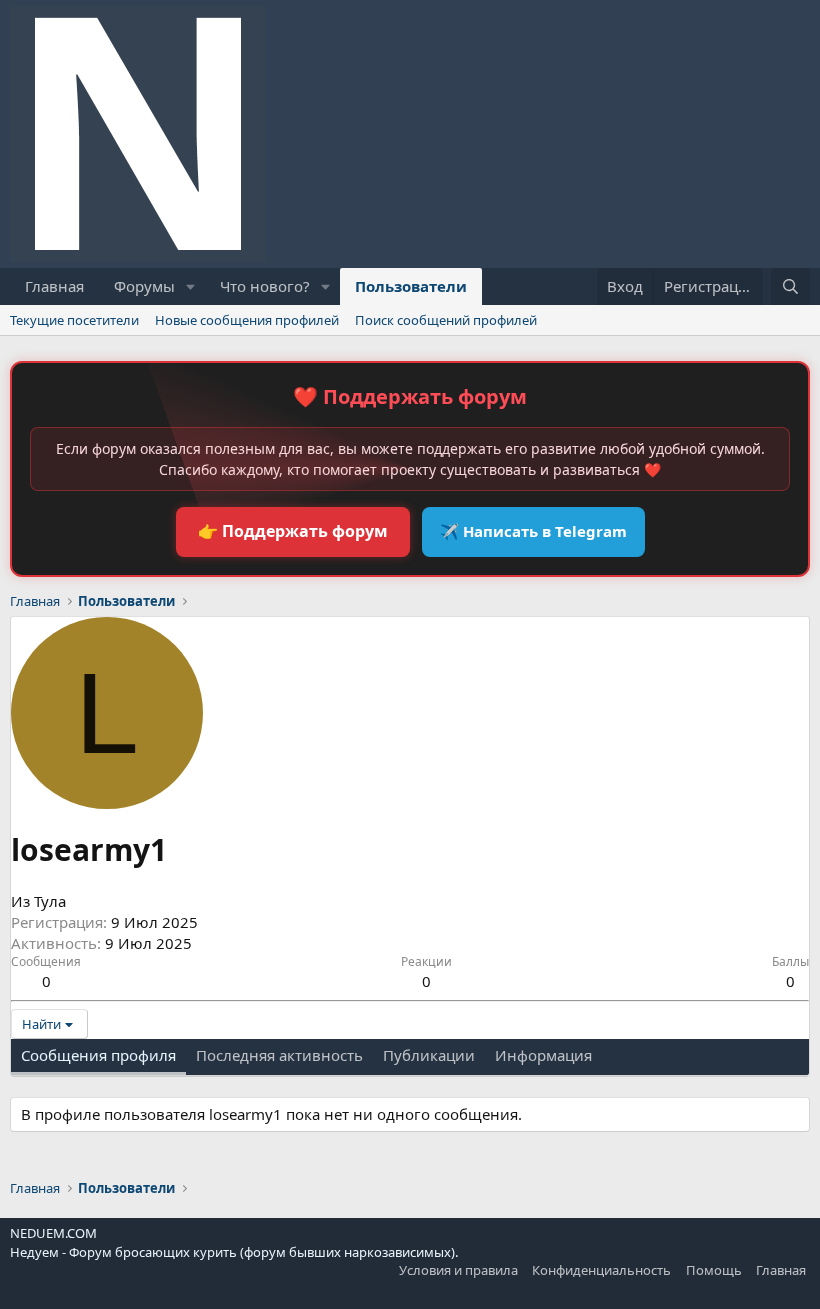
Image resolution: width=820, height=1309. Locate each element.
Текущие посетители (74, 320)
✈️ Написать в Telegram (533, 531)
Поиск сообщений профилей (446, 320)
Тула (50, 901)
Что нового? (265, 286)
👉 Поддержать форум (293, 531)
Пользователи (411, 286)
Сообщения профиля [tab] (98, 1055)
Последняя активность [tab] (279, 1055)
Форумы (144, 286)
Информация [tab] (543, 1055)
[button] (191, 286)
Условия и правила (458, 1270)
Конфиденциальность (601, 1270)
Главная (54, 286)
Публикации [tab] (429, 1055)
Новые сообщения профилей (247, 320)
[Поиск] (790, 286)
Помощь (714, 1270)
